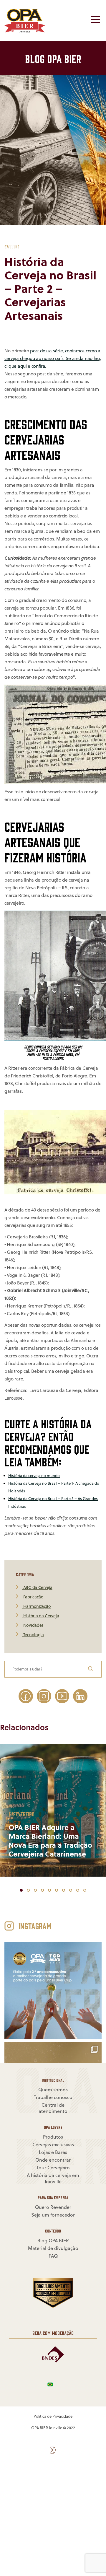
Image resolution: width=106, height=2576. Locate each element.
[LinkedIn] (80, 1696)
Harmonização (36, 1607)
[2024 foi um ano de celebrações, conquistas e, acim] (53, 1991)
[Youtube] (62, 1696)
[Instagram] (44, 1696)
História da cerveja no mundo (34, 1476)
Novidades (33, 1625)
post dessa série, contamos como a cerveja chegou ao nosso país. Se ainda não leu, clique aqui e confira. (53, 358)
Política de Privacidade (53, 2416)
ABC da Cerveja (37, 1588)
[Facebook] (26, 1696)
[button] (21, 1890)
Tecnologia (33, 1635)
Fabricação (33, 1597)
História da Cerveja (40, 1616)
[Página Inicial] (25, 31)
